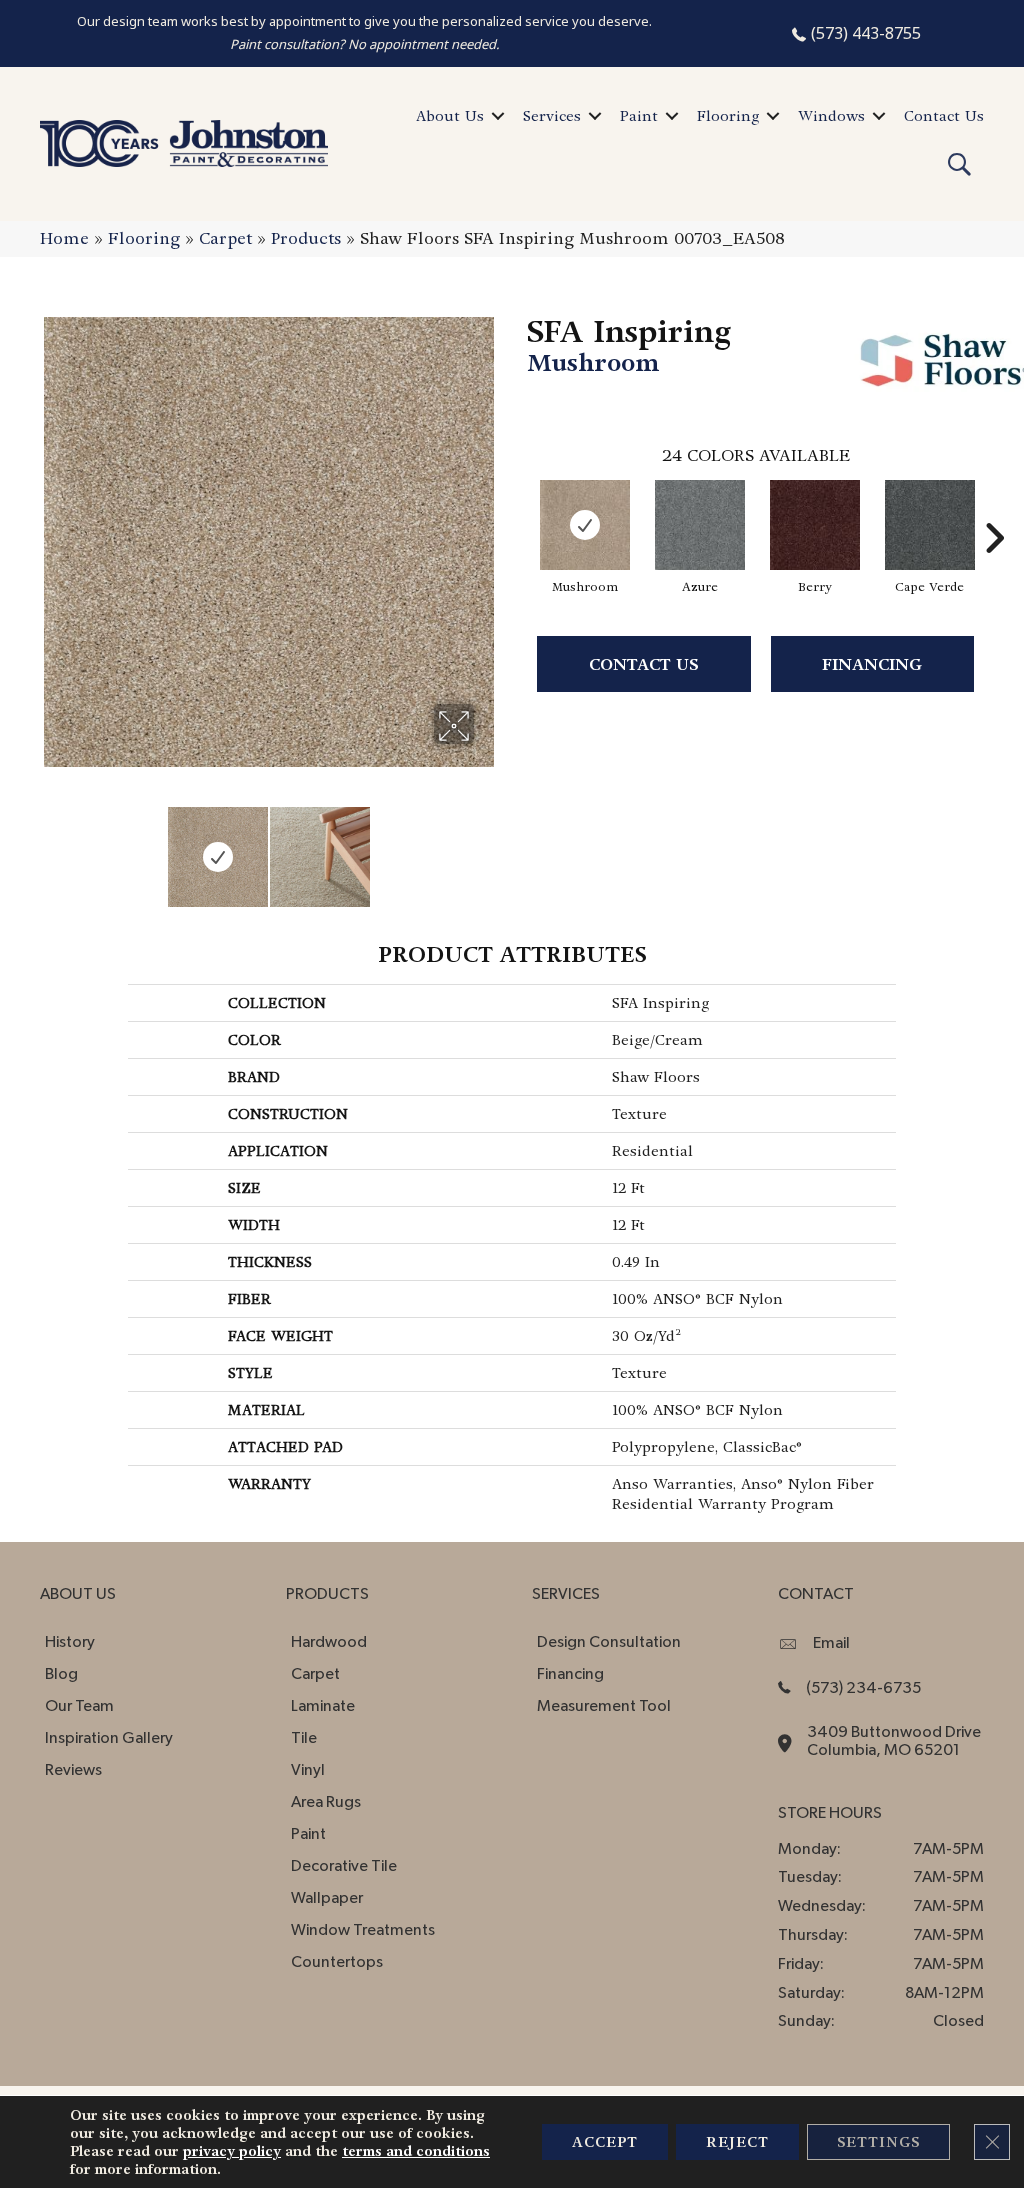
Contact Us (944, 116)
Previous (50, 847)
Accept (605, 2142)
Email (831, 1643)
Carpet (225, 238)
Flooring (728, 116)
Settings (878, 2142)
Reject (737, 2142)
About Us (450, 116)
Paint (639, 116)
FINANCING (872, 664)
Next (487, 847)
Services (552, 116)
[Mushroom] (585, 525)
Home (64, 238)
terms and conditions (416, 2151)
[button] (498, 116)
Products (306, 238)
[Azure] (700, 525)
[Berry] (815, 525)
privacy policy (232, 2151)
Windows (831, 116)
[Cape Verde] (930, 525)
